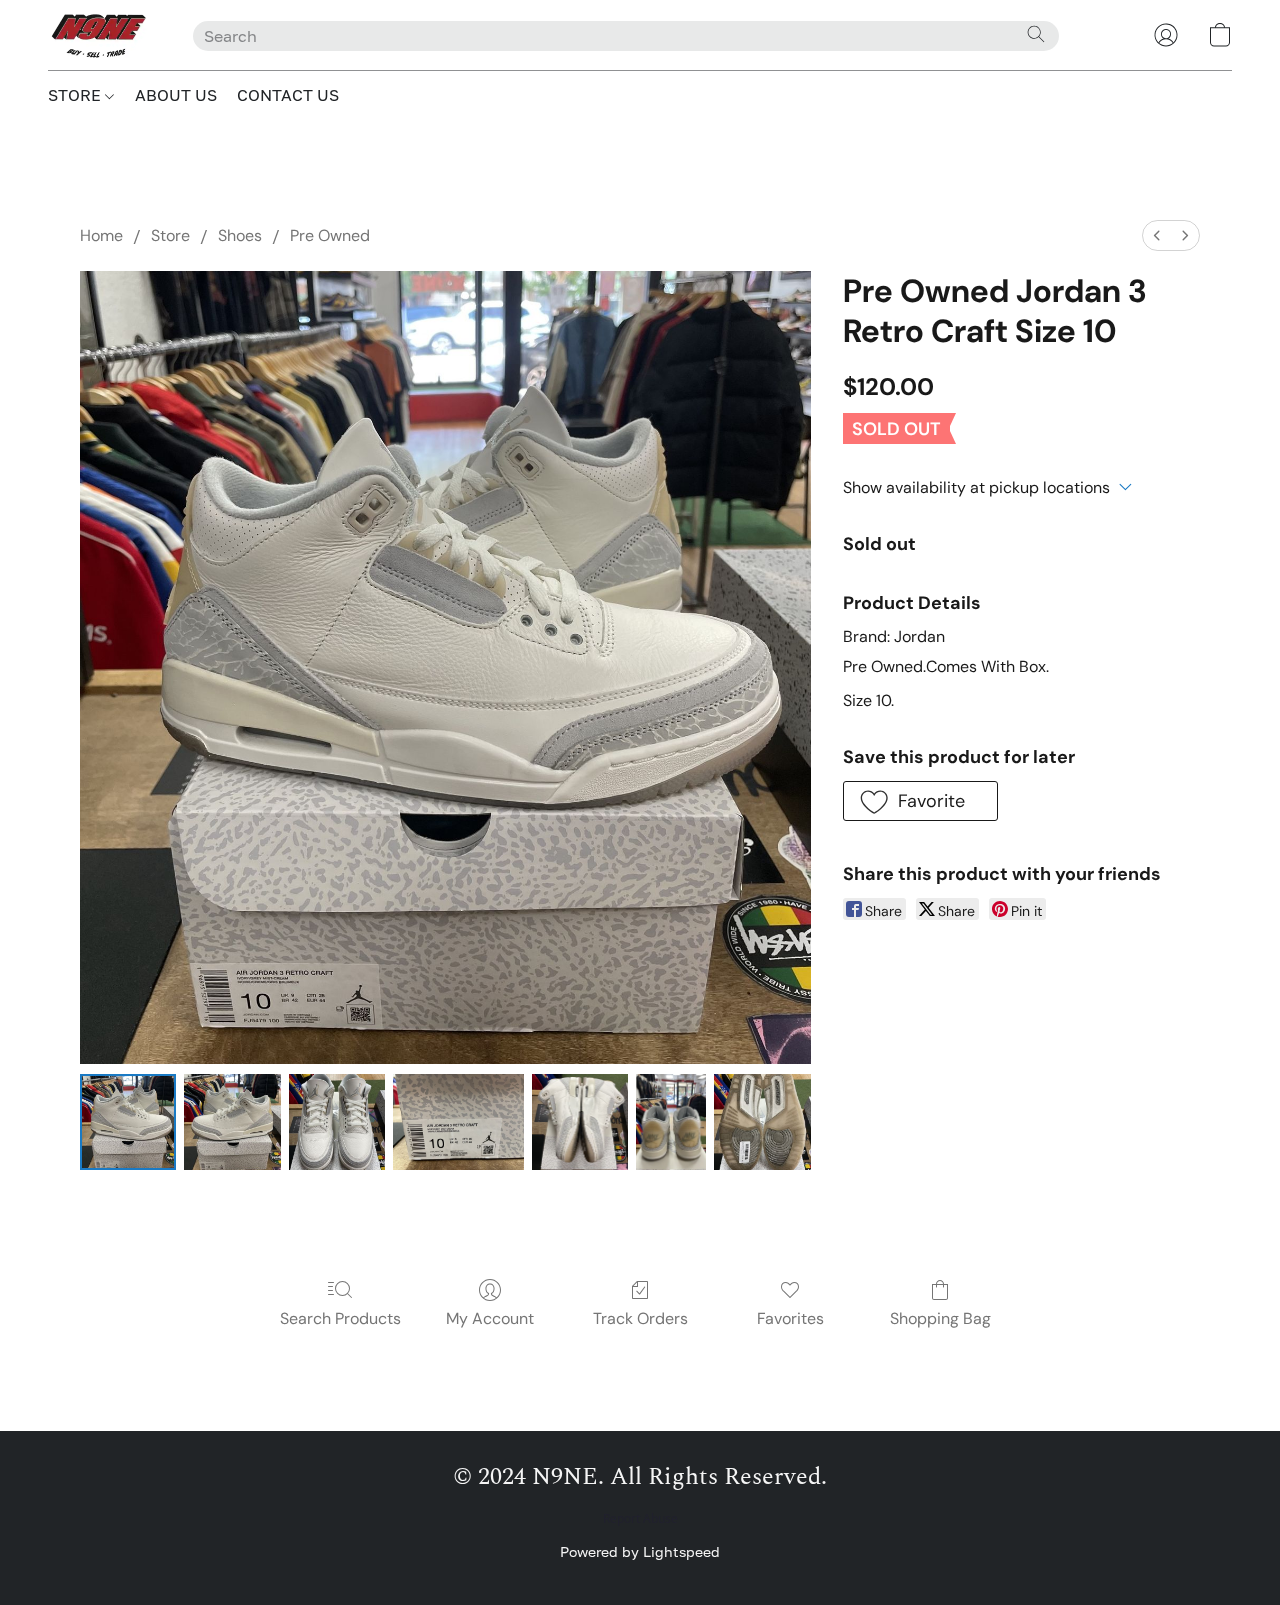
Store (170, 235)
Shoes (240, 235)
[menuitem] (1157, 235)
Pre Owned (330, 235)
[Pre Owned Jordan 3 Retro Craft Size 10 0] (128, 1122)
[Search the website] (1036, 34)
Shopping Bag (940, 1318)
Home (101, 235)
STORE (76, 95)
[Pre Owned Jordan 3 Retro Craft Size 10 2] (337, 1122)
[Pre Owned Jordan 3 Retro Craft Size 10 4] (580, 1122)
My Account (490, 1318)
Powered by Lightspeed (640, 1551)
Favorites (790, 1318)
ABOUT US (176, 95)
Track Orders (640, 1318)
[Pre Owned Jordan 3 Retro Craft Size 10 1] (232, 1122)
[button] (100, 35)
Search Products (340, 1318)
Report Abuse (640, 1519)
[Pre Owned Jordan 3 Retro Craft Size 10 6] (762, 1122)
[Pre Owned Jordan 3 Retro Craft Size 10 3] (458, 1122)
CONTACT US (288, 95)
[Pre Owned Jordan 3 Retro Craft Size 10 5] (671, 1122)
